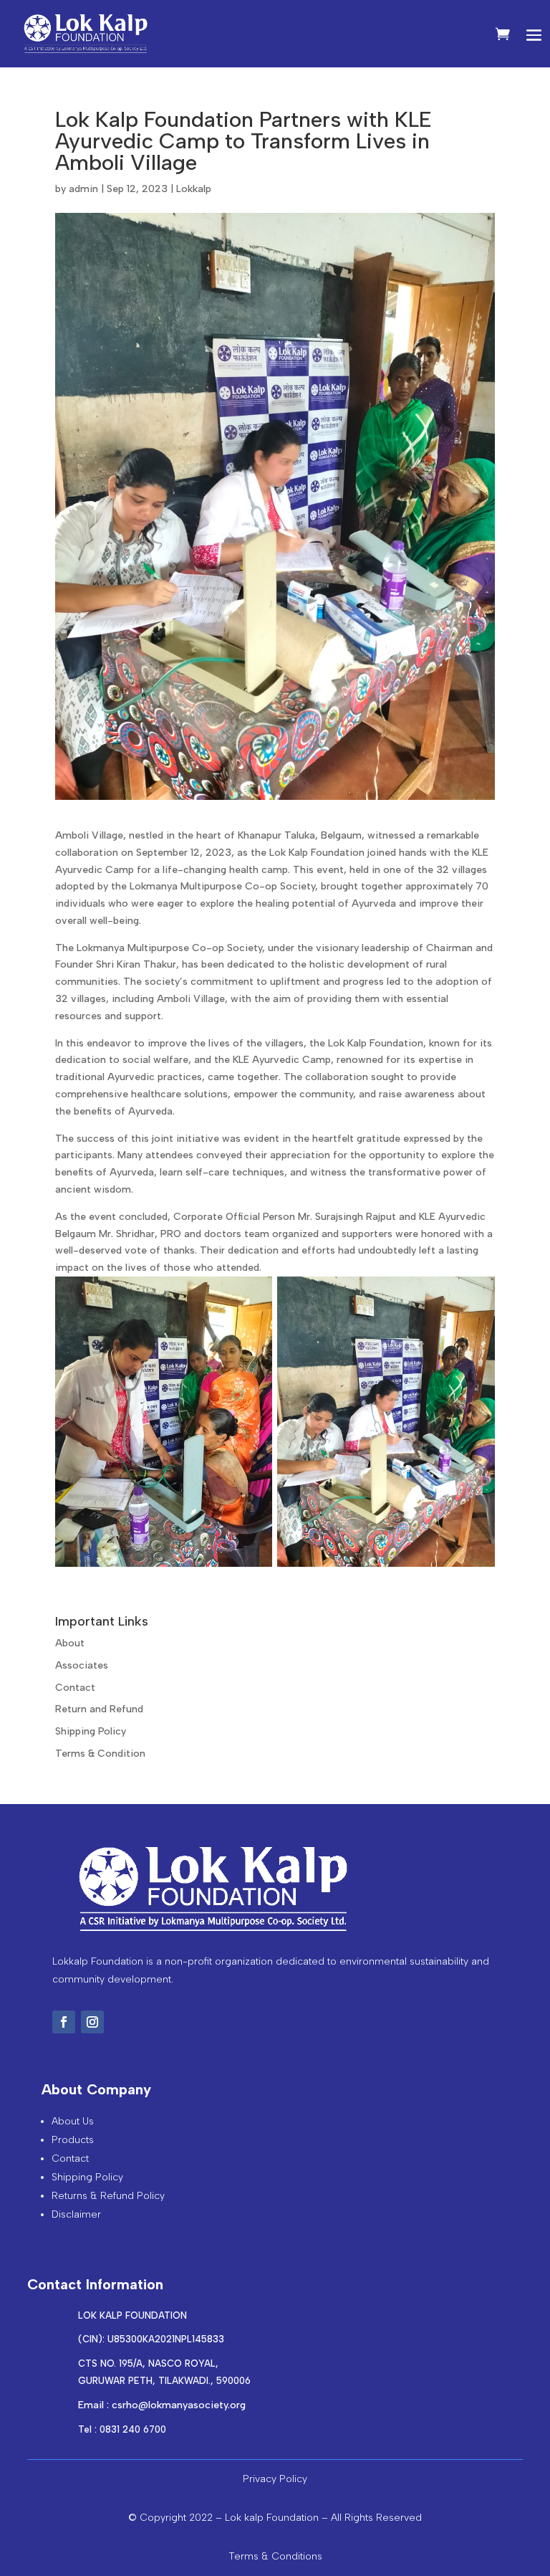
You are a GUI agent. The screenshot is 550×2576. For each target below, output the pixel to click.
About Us (73, 2121)
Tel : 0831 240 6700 (122, 2429)
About (70, 1643)
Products (73, 2140)
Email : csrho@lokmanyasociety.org (162, 2405)
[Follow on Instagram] (92, 2022)
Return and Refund (99, 1709)
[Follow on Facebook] (64, 2022)
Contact (75, 1688)
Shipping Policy (91, 1731)
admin (83, 189)
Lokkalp (194, 189)
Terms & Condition (100, 1754)
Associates (82, 1665)
